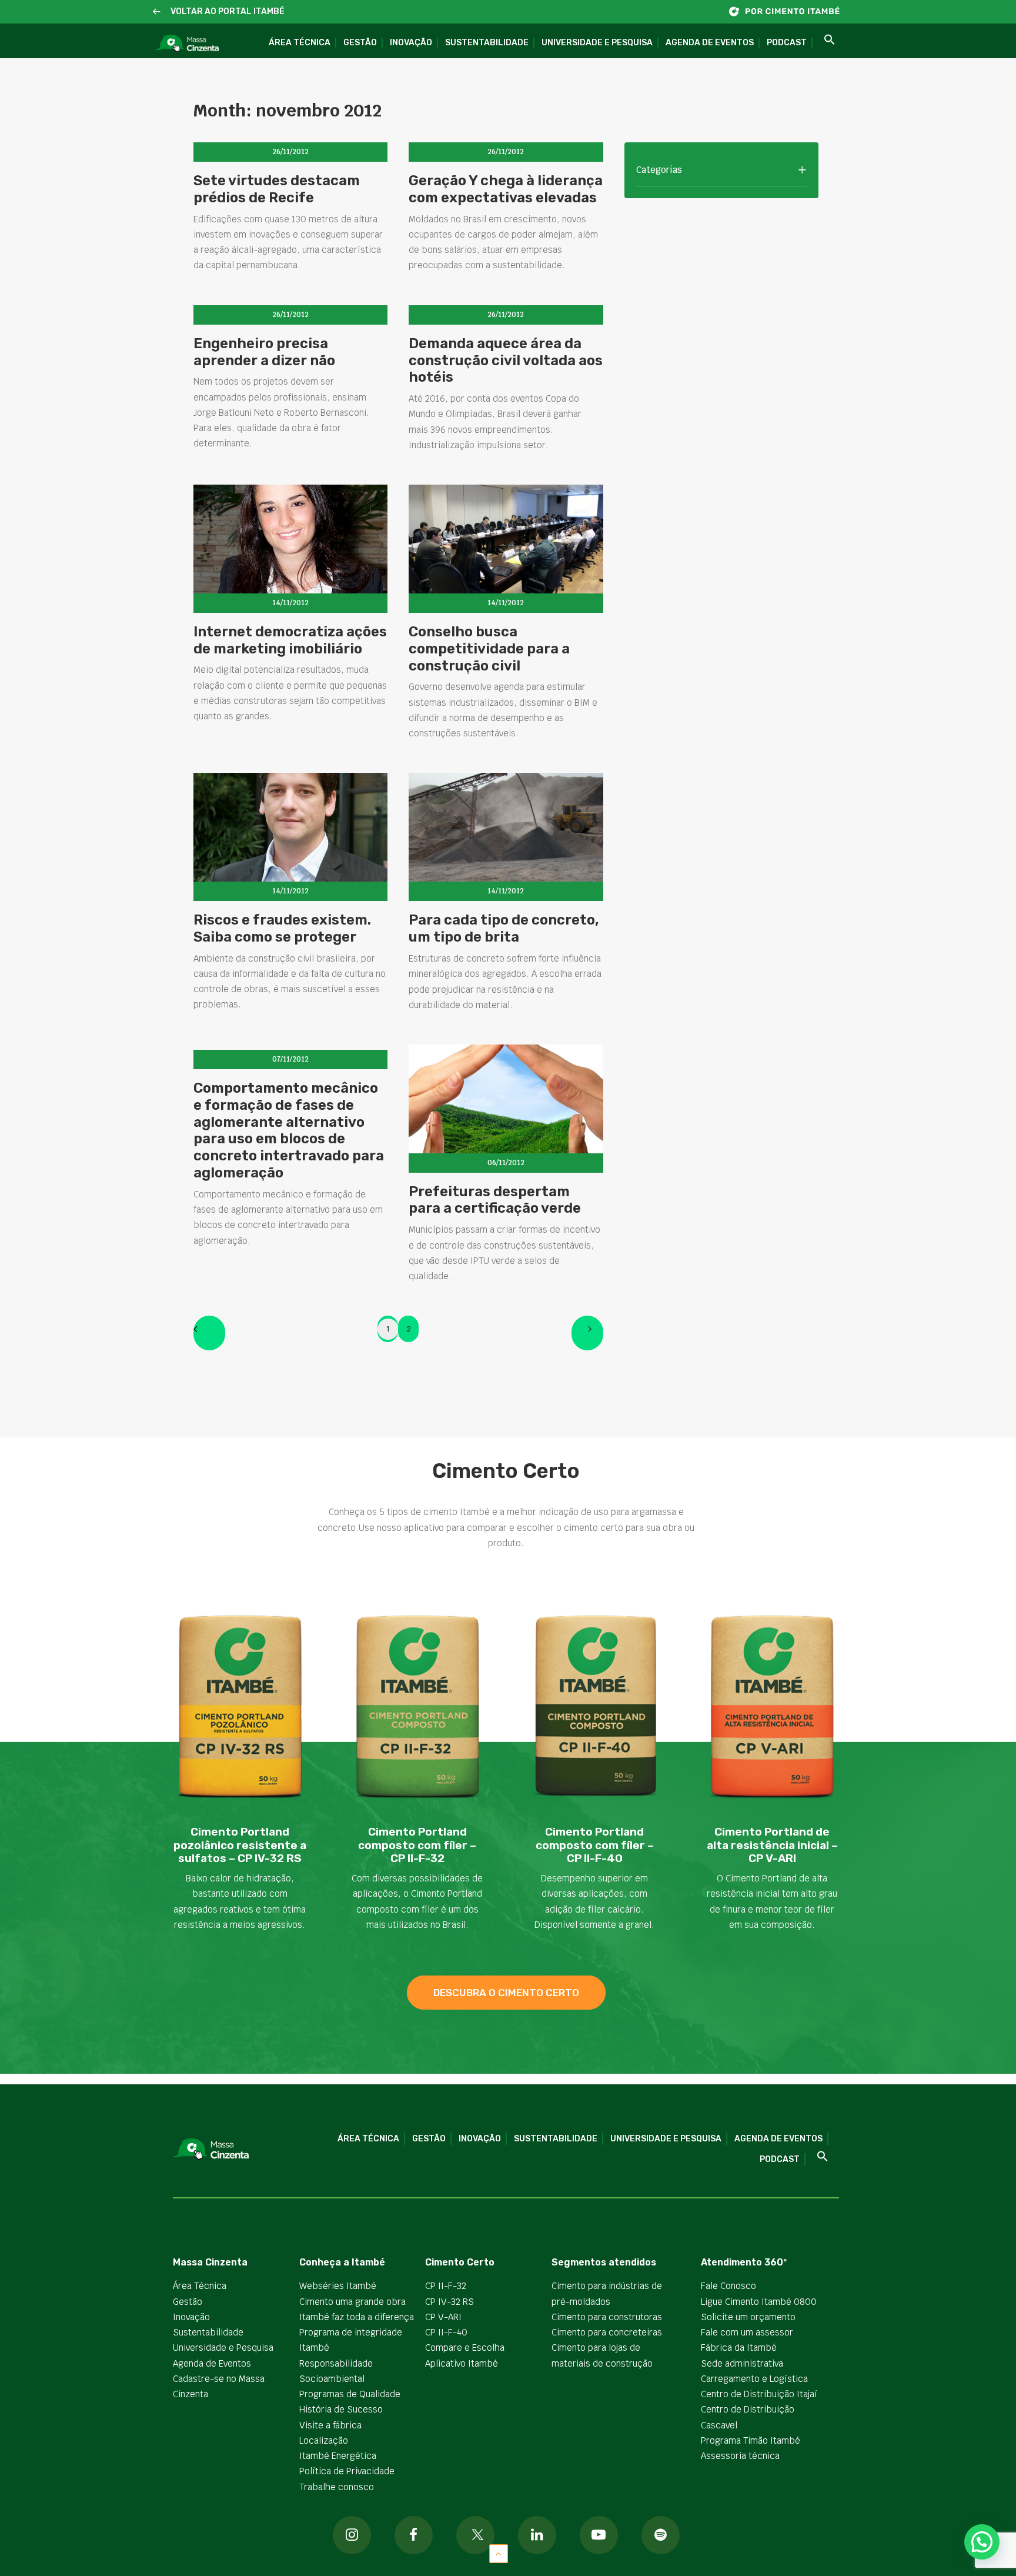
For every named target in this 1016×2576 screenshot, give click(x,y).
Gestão (360, 43)
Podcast (787, 43)
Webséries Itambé (338, 2286)
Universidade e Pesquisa (597, 43)
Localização (324, 2440)
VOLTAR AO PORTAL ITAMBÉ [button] (228, 11)
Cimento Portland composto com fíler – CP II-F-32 (417, 1845)
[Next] (587, 1333)
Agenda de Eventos (710, 43)
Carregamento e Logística (754, 2379)
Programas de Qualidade (350, 2394)
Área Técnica (300, 43)
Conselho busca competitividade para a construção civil (489, 649)
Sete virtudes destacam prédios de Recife (277, 189)
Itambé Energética (338, 2456)
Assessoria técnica (740, 2456)
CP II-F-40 (446, 2332)
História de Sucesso (341, 2409)
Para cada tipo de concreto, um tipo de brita (504, 928)
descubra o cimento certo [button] (506, 1993)
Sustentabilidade (487, 43)
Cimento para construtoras (607, 2317)
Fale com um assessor (747, 2332)
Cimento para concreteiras (607, 2332)
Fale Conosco (728, 2286)
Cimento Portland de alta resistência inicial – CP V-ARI (772, 1845)
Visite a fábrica (330, 2425)
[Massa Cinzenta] (187, 44)
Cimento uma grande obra (352, 2302)
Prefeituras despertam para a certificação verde (495, 1200)
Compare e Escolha (465, 2348)
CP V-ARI (443, 2317)
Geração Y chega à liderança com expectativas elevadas (506, 189)
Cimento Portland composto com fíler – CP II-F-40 (595, 1845)
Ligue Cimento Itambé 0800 (759, 2302)
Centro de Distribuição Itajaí (759, 2394)
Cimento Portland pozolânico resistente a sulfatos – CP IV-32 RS (240, 1845)
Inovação (411, 43)
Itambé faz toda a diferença (357, 2317)
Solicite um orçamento (748, 2317)
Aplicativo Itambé (462, 2363)
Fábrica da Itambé (739, 2348)
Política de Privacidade (347, 2471)
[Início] (790, 11)
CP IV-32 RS (449, 2302)
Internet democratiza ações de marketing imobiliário (290, 640)
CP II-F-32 (446, 2286)
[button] (157, 12)
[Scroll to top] (499, 2553)
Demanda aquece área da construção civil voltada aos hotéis (506, 361)
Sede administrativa (742, 2363)
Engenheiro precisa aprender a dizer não (264, 352)
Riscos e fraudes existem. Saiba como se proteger (282, 928)
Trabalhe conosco (337, 2487)
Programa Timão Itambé (751, 2440)
